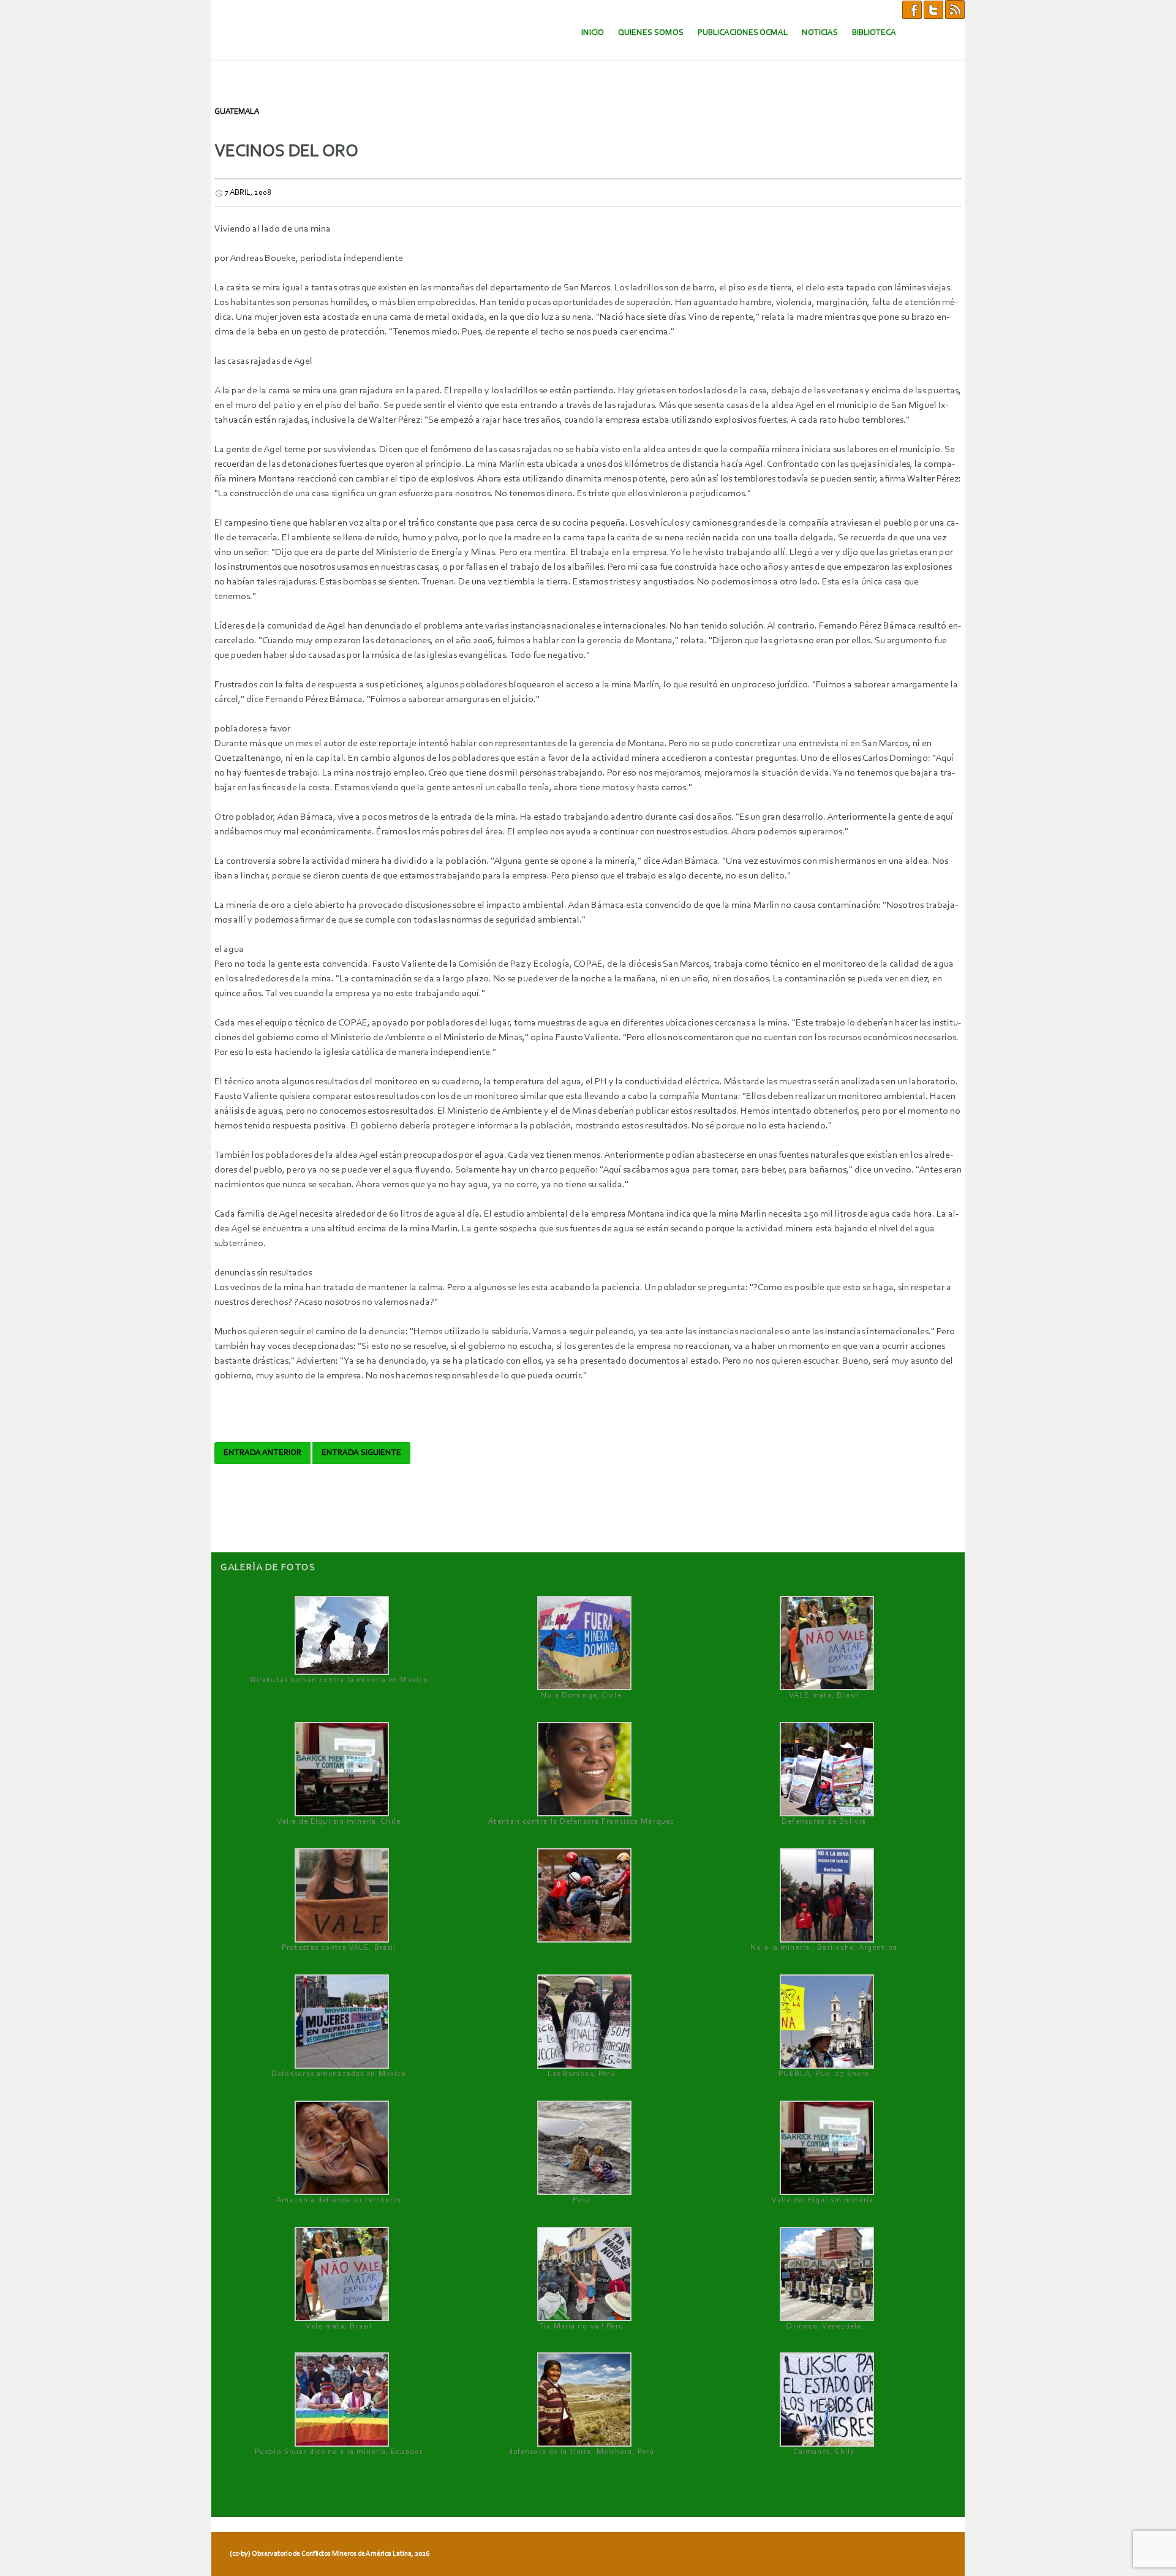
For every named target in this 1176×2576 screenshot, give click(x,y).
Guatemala (237, 112)
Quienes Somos (651, 33)
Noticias (820, 33)
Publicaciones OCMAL (743, 33)
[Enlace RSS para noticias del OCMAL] (955, 9)
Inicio (593, 33)
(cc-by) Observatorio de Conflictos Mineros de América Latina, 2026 (330, 2554)
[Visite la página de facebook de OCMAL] (912, 9)
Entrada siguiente (361, 1453)
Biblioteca (874, 33)
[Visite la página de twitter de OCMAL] (933, 9)
